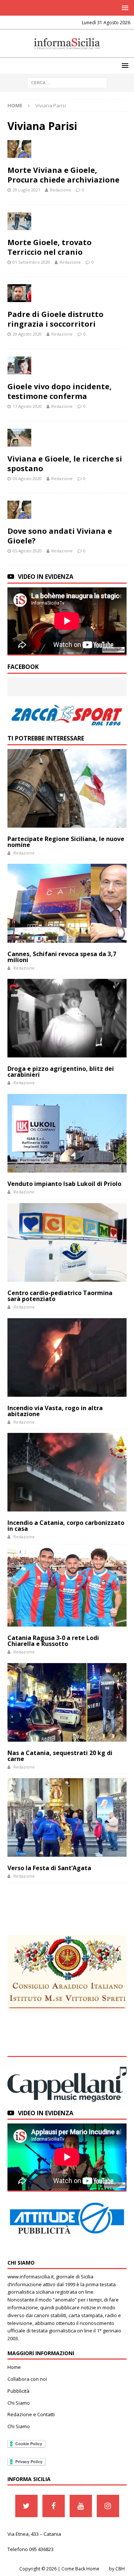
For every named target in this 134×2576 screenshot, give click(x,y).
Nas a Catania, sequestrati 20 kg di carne (60, 1756)
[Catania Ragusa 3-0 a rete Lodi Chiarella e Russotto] (67, 1587)
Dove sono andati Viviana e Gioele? (60, 536)
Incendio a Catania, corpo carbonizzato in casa (66, 1526)
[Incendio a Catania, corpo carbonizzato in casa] (67, 1472)
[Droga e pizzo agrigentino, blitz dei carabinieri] (67, 1018)
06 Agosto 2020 (27, 478)
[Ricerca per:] (67, 82)
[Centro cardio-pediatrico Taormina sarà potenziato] (67, 1242)
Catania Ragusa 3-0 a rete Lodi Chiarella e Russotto (53, 1641)
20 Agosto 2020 (27, 334)
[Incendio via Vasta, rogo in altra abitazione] (67, 1357)
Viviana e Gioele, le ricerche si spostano (65, 464)
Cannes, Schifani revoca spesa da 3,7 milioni (62, 957)
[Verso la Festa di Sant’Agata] (67, 1817)
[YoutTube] (81, 2506)
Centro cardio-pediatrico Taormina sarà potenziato (60, 1296)
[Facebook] (54, 2506)
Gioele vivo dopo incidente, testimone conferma (60, 391)
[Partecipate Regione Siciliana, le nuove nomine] (67, 788)
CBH (120, 2569)
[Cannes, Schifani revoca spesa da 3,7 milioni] (67, 903)
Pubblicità (18, 2391)
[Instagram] (108, 2506)
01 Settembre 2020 (31, 262)
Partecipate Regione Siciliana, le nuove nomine (66, 842)
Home (14, 2367)
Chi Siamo (19, 2403)
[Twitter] (26, 2506)
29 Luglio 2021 (26, 190)
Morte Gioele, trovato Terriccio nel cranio (50, 247)
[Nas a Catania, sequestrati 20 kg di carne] (67, 1702)
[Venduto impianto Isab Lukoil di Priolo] (67, 1133)
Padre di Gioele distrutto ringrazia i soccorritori (55, 319)
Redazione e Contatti (31, 2414)
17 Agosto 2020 (27, 406)
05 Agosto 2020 (27, 551)
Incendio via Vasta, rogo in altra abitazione (55, 1411)
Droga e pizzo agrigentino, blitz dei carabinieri (61, 1072)
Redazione (60, 190)
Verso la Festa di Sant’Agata (49, 1868)
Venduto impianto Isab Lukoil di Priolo (64, 1184)
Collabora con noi (27, 2379)
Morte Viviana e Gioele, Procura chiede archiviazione (63, 175)
